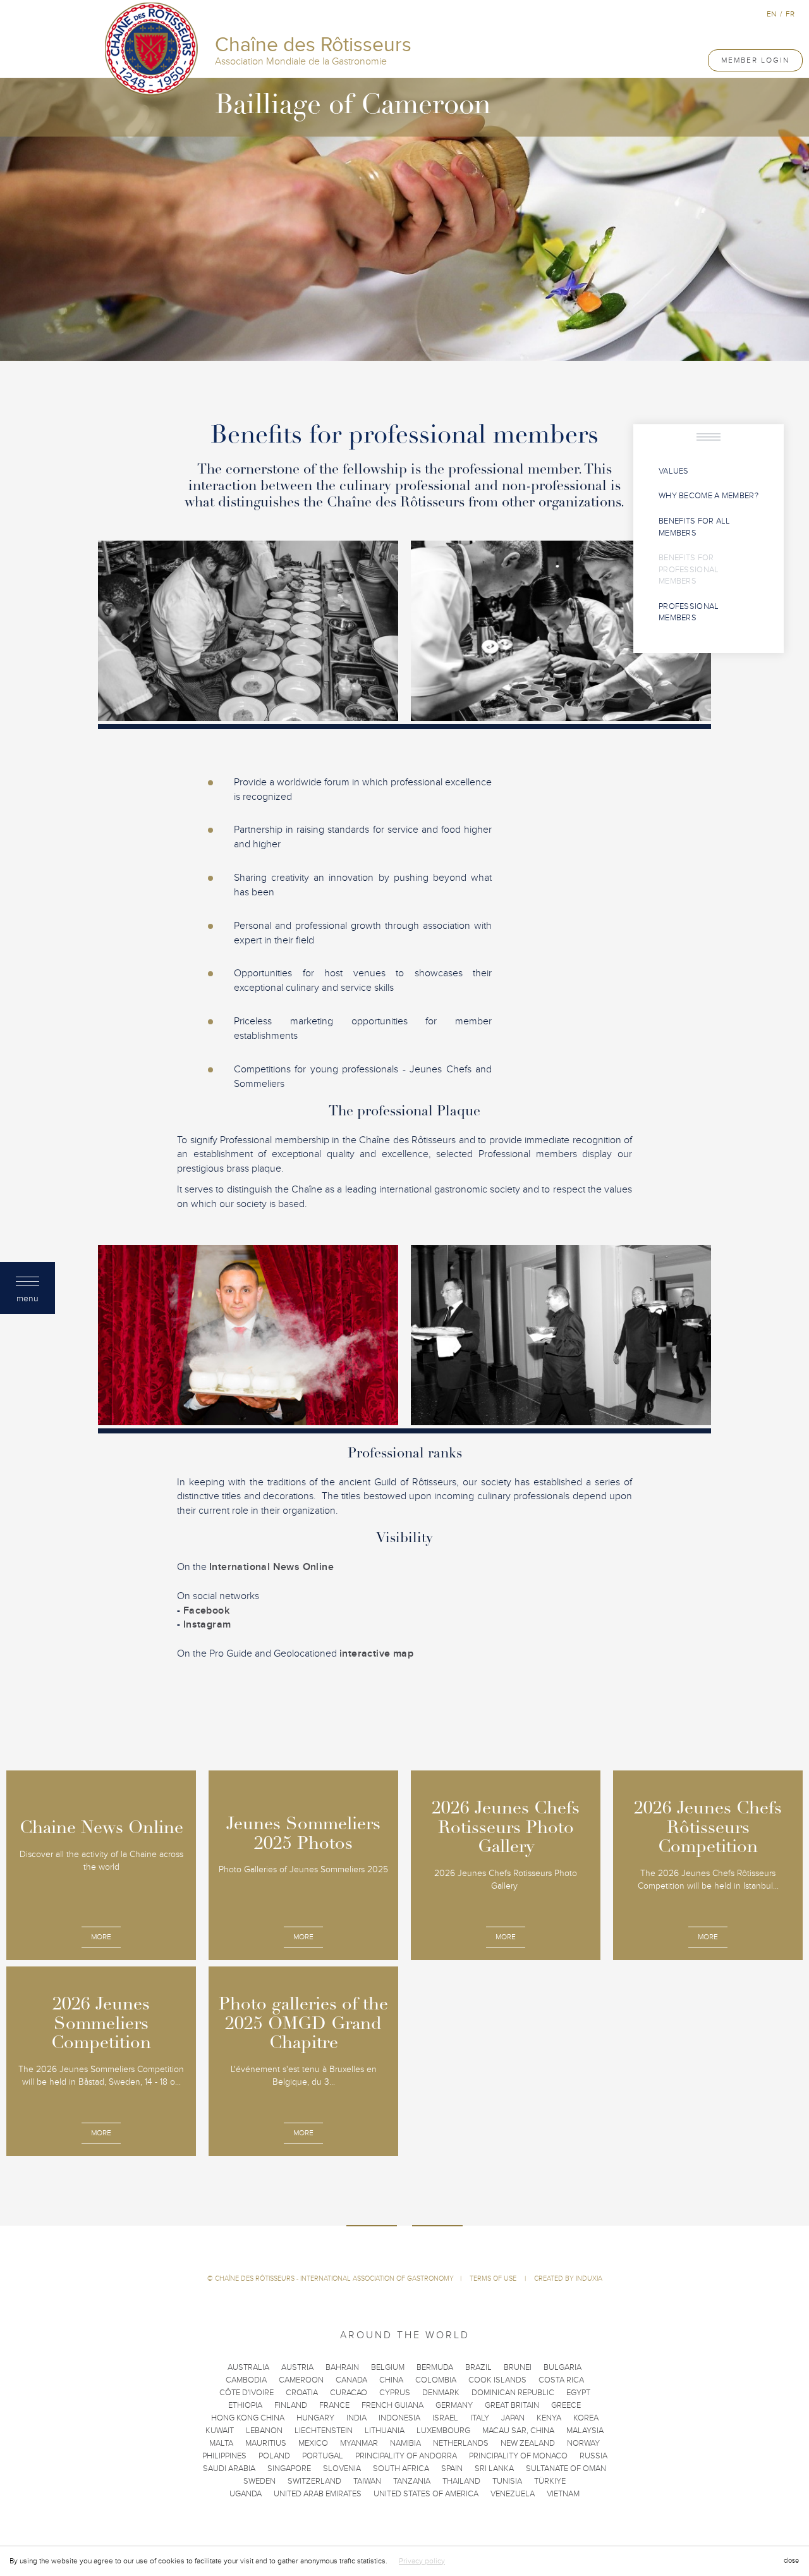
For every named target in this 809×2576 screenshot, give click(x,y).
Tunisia (507, 2481)
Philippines (224, 2456)
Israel (445, 2418)
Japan (513, 2418)
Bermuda (435, 2367)
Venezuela (513, 2494)
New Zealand (528, 2443)
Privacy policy (422, 2561)
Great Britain (512, 2405)
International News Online (271, 1567)
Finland (291, 2405)
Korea (586, 2418)
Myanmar (359, 2443)
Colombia (436, 2380)
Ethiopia (245, 2405)
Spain (452, 2469)
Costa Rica (561, 2380)
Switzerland (314, 2481)
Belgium (388, 2367)
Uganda (246, 2494)
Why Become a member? (709, 496)
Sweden (259, 2481)
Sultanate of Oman (566, 2469)
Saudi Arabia (229, 2469)
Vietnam (563, 2494)
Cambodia (246, 2380)
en (771, 14)
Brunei (518, 2367)
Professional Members (689, 612)
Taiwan (367, 2481)
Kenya (549, 2418)
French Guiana (392, 2405)
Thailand (461, 2481)
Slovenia (342, 2469)
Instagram (207, 1624)
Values (674, 471)
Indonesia (399, 2418)
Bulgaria (563, 2367)
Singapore (289, 2469)
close (791, 2561)
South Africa (401, 2469)
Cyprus (395, 2393)
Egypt (578, 2393)
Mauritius (266, 2443)
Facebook (206, 1610)
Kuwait (220, 2431)
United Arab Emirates (318, 2494)
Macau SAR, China (518, 2431)
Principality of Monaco (518, 2456)
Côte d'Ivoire (246, 2393)
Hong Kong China (248, 2418)
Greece (566, 2405)
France (334, 2405)
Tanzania (412, 2481)
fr (790, 14)
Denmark (441, 2393)
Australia (248, 2367)
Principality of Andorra (406, 2456)
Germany (454, 2405)
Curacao (349, 2393)
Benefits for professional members (689, 569)
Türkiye (550, 2481)
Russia (593, 2456)
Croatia (302, 2393)
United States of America (426, 2494)
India (356, 2418)
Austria (297, 2367)
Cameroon (301, 2380)
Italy (480, 2418)
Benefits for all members (695, 527)
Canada (351, 2380)
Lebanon (264, 2431)
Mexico (313, 2443)
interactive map (376, 1653)
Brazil (478, 2367)
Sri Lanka (494, 2469)
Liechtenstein (324, 2431)
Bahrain (342, 2367)
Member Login (755, 60)
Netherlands (461, 2443)
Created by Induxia (568, 2279)
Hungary (315, 2418)
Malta (221, 2443)
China (391, 2380)
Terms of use (494, 2279)
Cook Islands (497, 2380)
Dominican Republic (513, 2393)
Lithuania (385, 2431)
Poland (274, 2456)
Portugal (323, 2456)
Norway (583, 2443)
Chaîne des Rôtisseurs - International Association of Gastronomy (334, 2279)
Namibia (405, 2443)
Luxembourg (443, 2431)
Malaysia (585, 2431)
